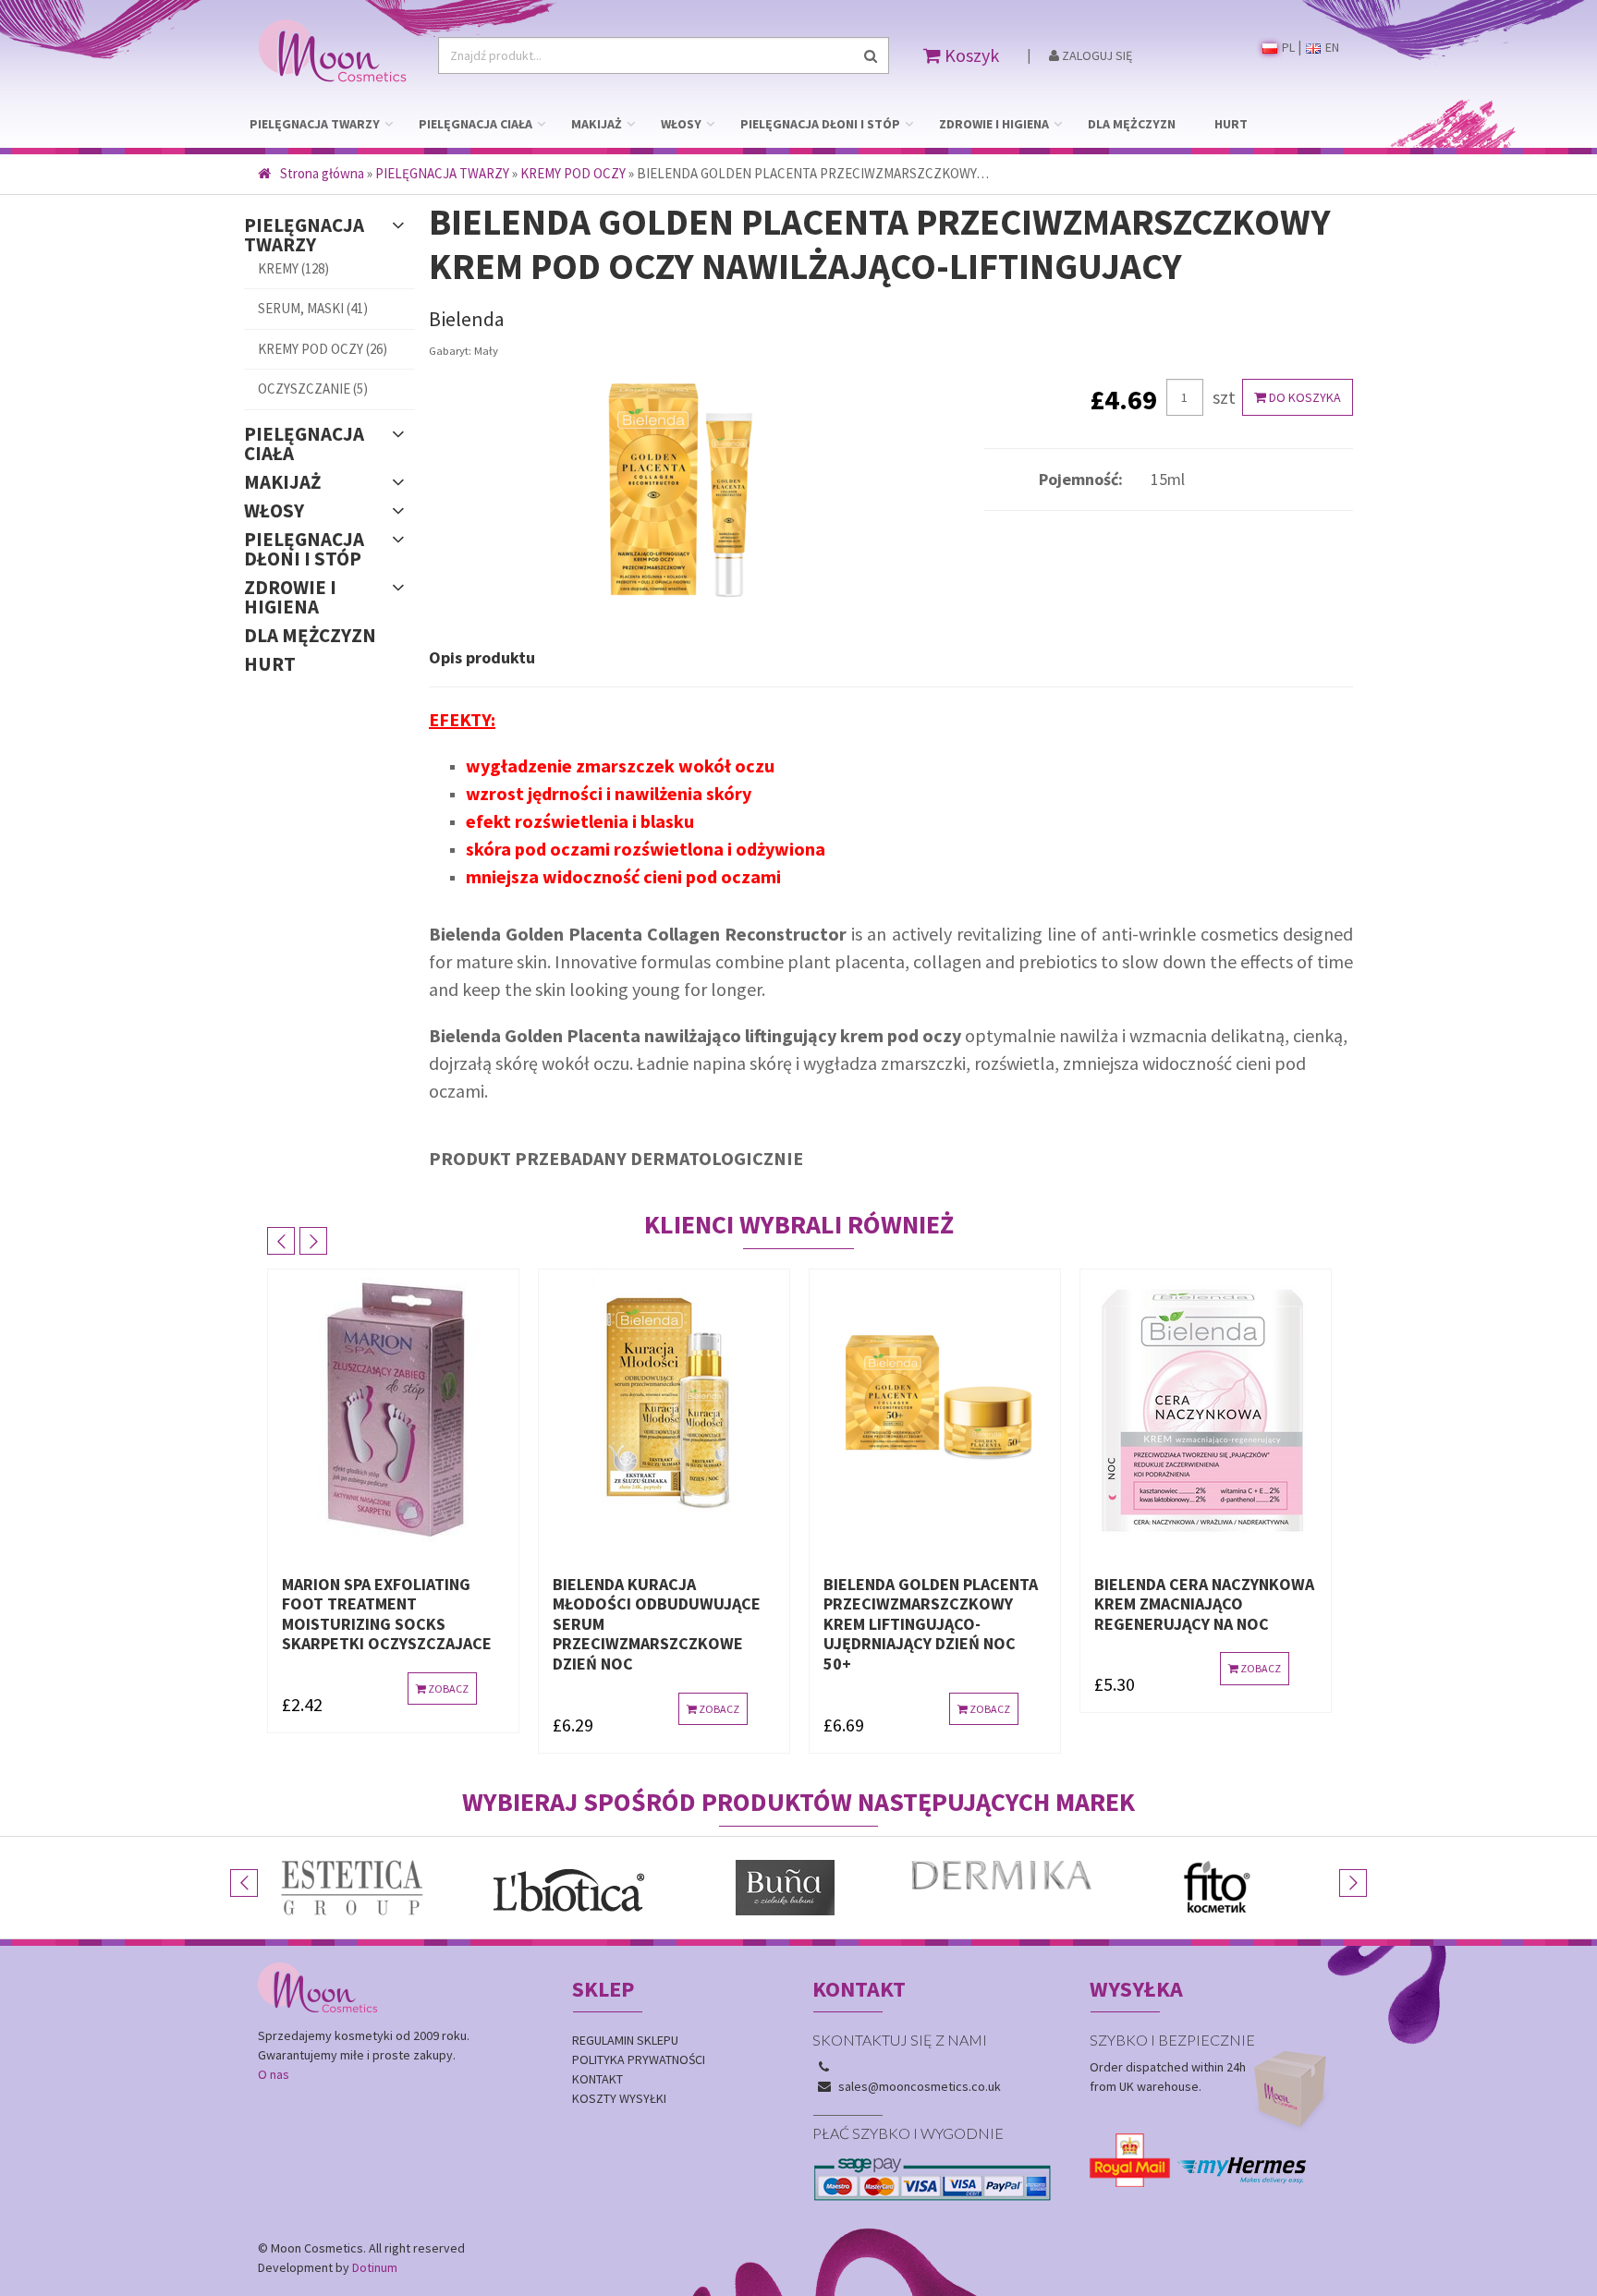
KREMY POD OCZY (573, 173)
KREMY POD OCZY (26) (323, 349)
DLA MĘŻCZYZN (1132, 124)
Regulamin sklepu (625, 2040)
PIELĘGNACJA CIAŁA (475, 124)
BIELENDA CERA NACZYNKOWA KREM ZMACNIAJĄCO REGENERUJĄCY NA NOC (935, 1604)
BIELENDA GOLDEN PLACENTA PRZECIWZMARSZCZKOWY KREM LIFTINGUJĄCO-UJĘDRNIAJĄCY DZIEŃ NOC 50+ (662, 1624)
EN (1331, 47)
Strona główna (322, 173)
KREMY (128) (293, 268)
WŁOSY (681, 124)
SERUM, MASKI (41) (313, 308)
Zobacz (448, 1709)
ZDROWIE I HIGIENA (994, 124)
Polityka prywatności (639, 2059)
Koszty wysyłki (619, 2098)
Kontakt (597, 2079)
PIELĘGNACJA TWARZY (315, 124)
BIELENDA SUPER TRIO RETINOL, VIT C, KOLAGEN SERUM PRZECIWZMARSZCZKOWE (1192, 1614)
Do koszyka (1304, 397)
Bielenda (467, 319)
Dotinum (375, 2267)
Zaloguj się (1096, 55)
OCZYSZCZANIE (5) (313, 389)
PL (1287, 47)
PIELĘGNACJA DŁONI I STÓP (820, 124)
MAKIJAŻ (597, 124)
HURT (1231, 124)
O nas (274, 2074)
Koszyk (970, 55)
